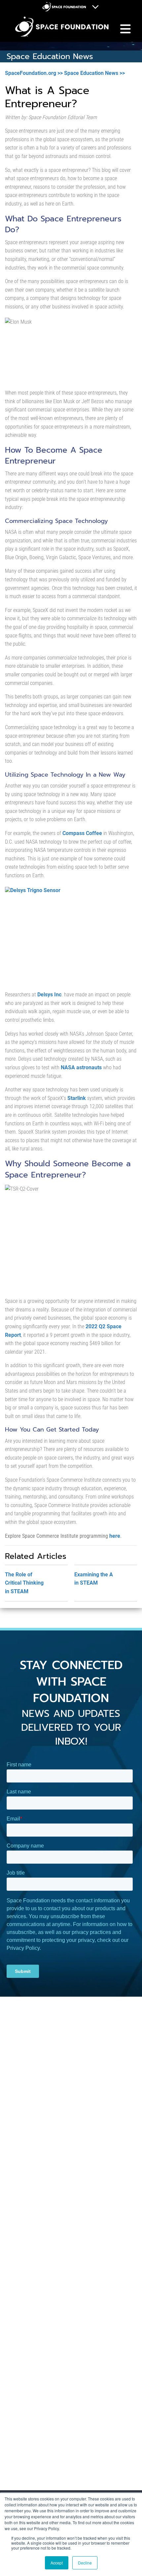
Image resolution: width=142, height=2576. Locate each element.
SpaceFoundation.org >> (34, 73)
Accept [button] (57, 2563)
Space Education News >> (94, 73)
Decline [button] (85, 2563)
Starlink (77, 1098)
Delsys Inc (49, 995)
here (115, 1536)
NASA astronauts (81, 1067)
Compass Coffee (82, 833)
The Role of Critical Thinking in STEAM (24, 1583)
